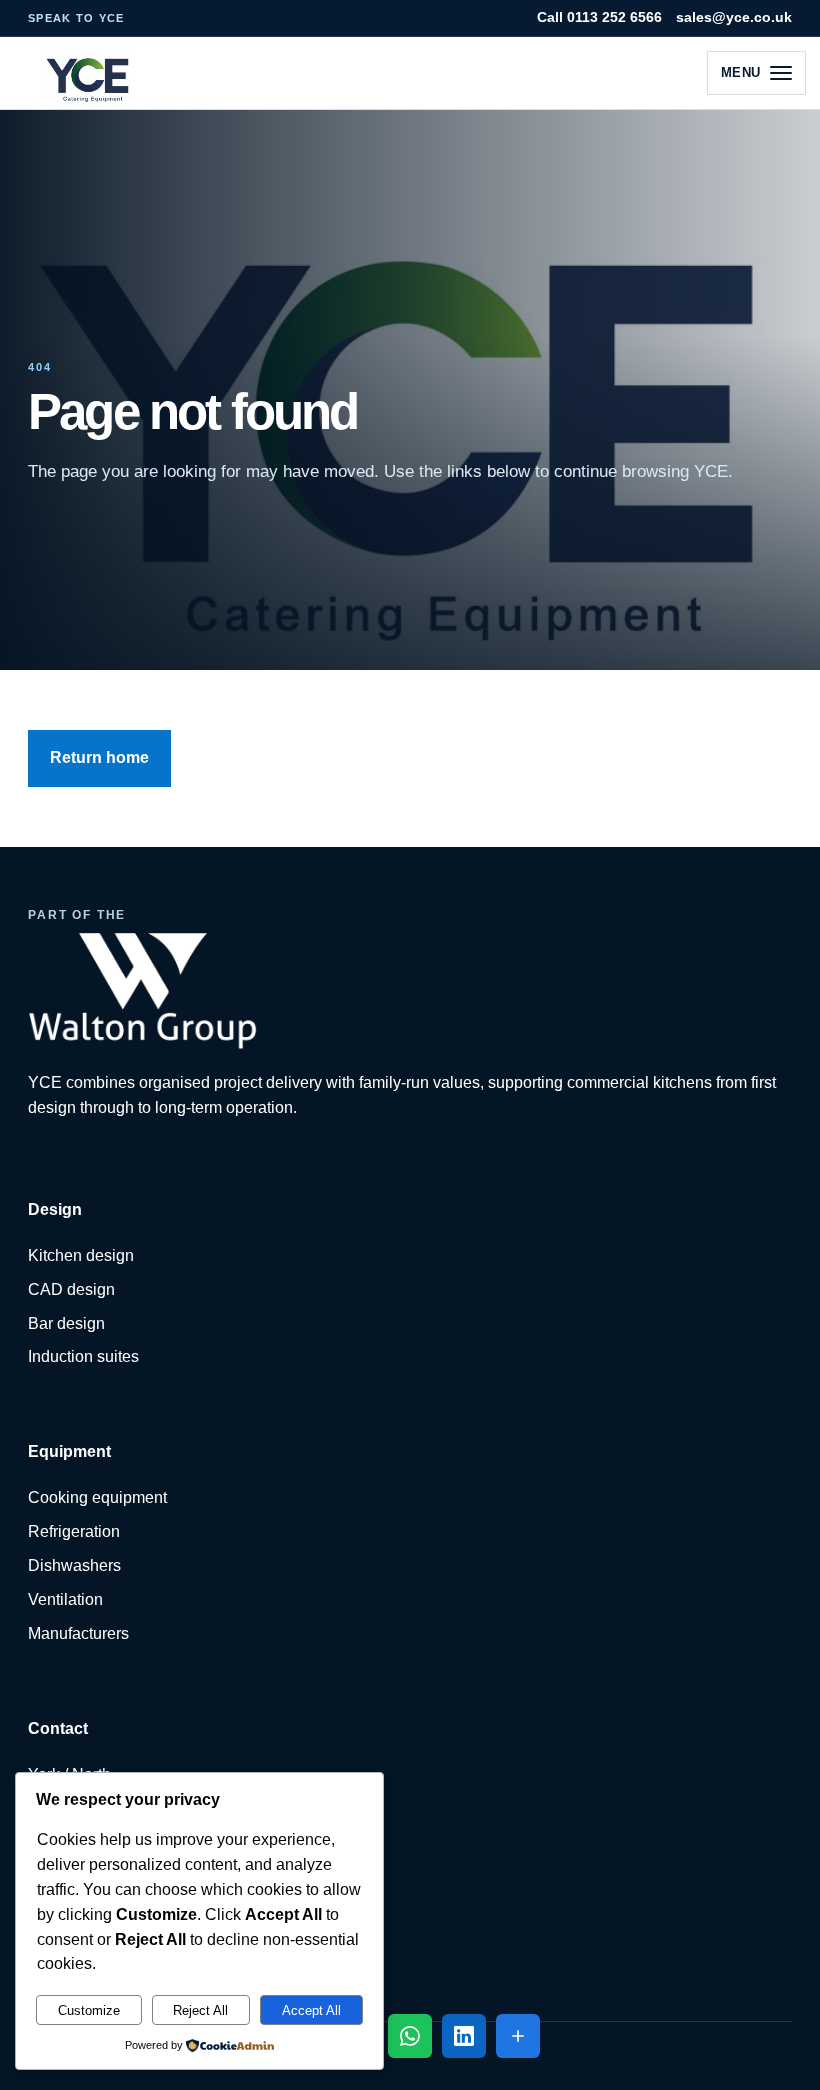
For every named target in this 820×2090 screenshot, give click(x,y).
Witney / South (79, 1808)
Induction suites (83, 1356)
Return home (99, 757)
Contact (55, 1943)
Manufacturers (78, 1633)
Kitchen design (81, 1255)
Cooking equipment (97, 1497)
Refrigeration (74, 1531)
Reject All (200, 2010)
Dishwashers (74, 1565)
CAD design (71, 1289)
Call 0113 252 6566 (599, 17)
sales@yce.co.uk (734, 17)
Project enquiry (81, 1841)
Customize (89, 2010)
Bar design (66, 1323)
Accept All (311, 2010)
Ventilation (65, 1599)
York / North (69, 1774)
